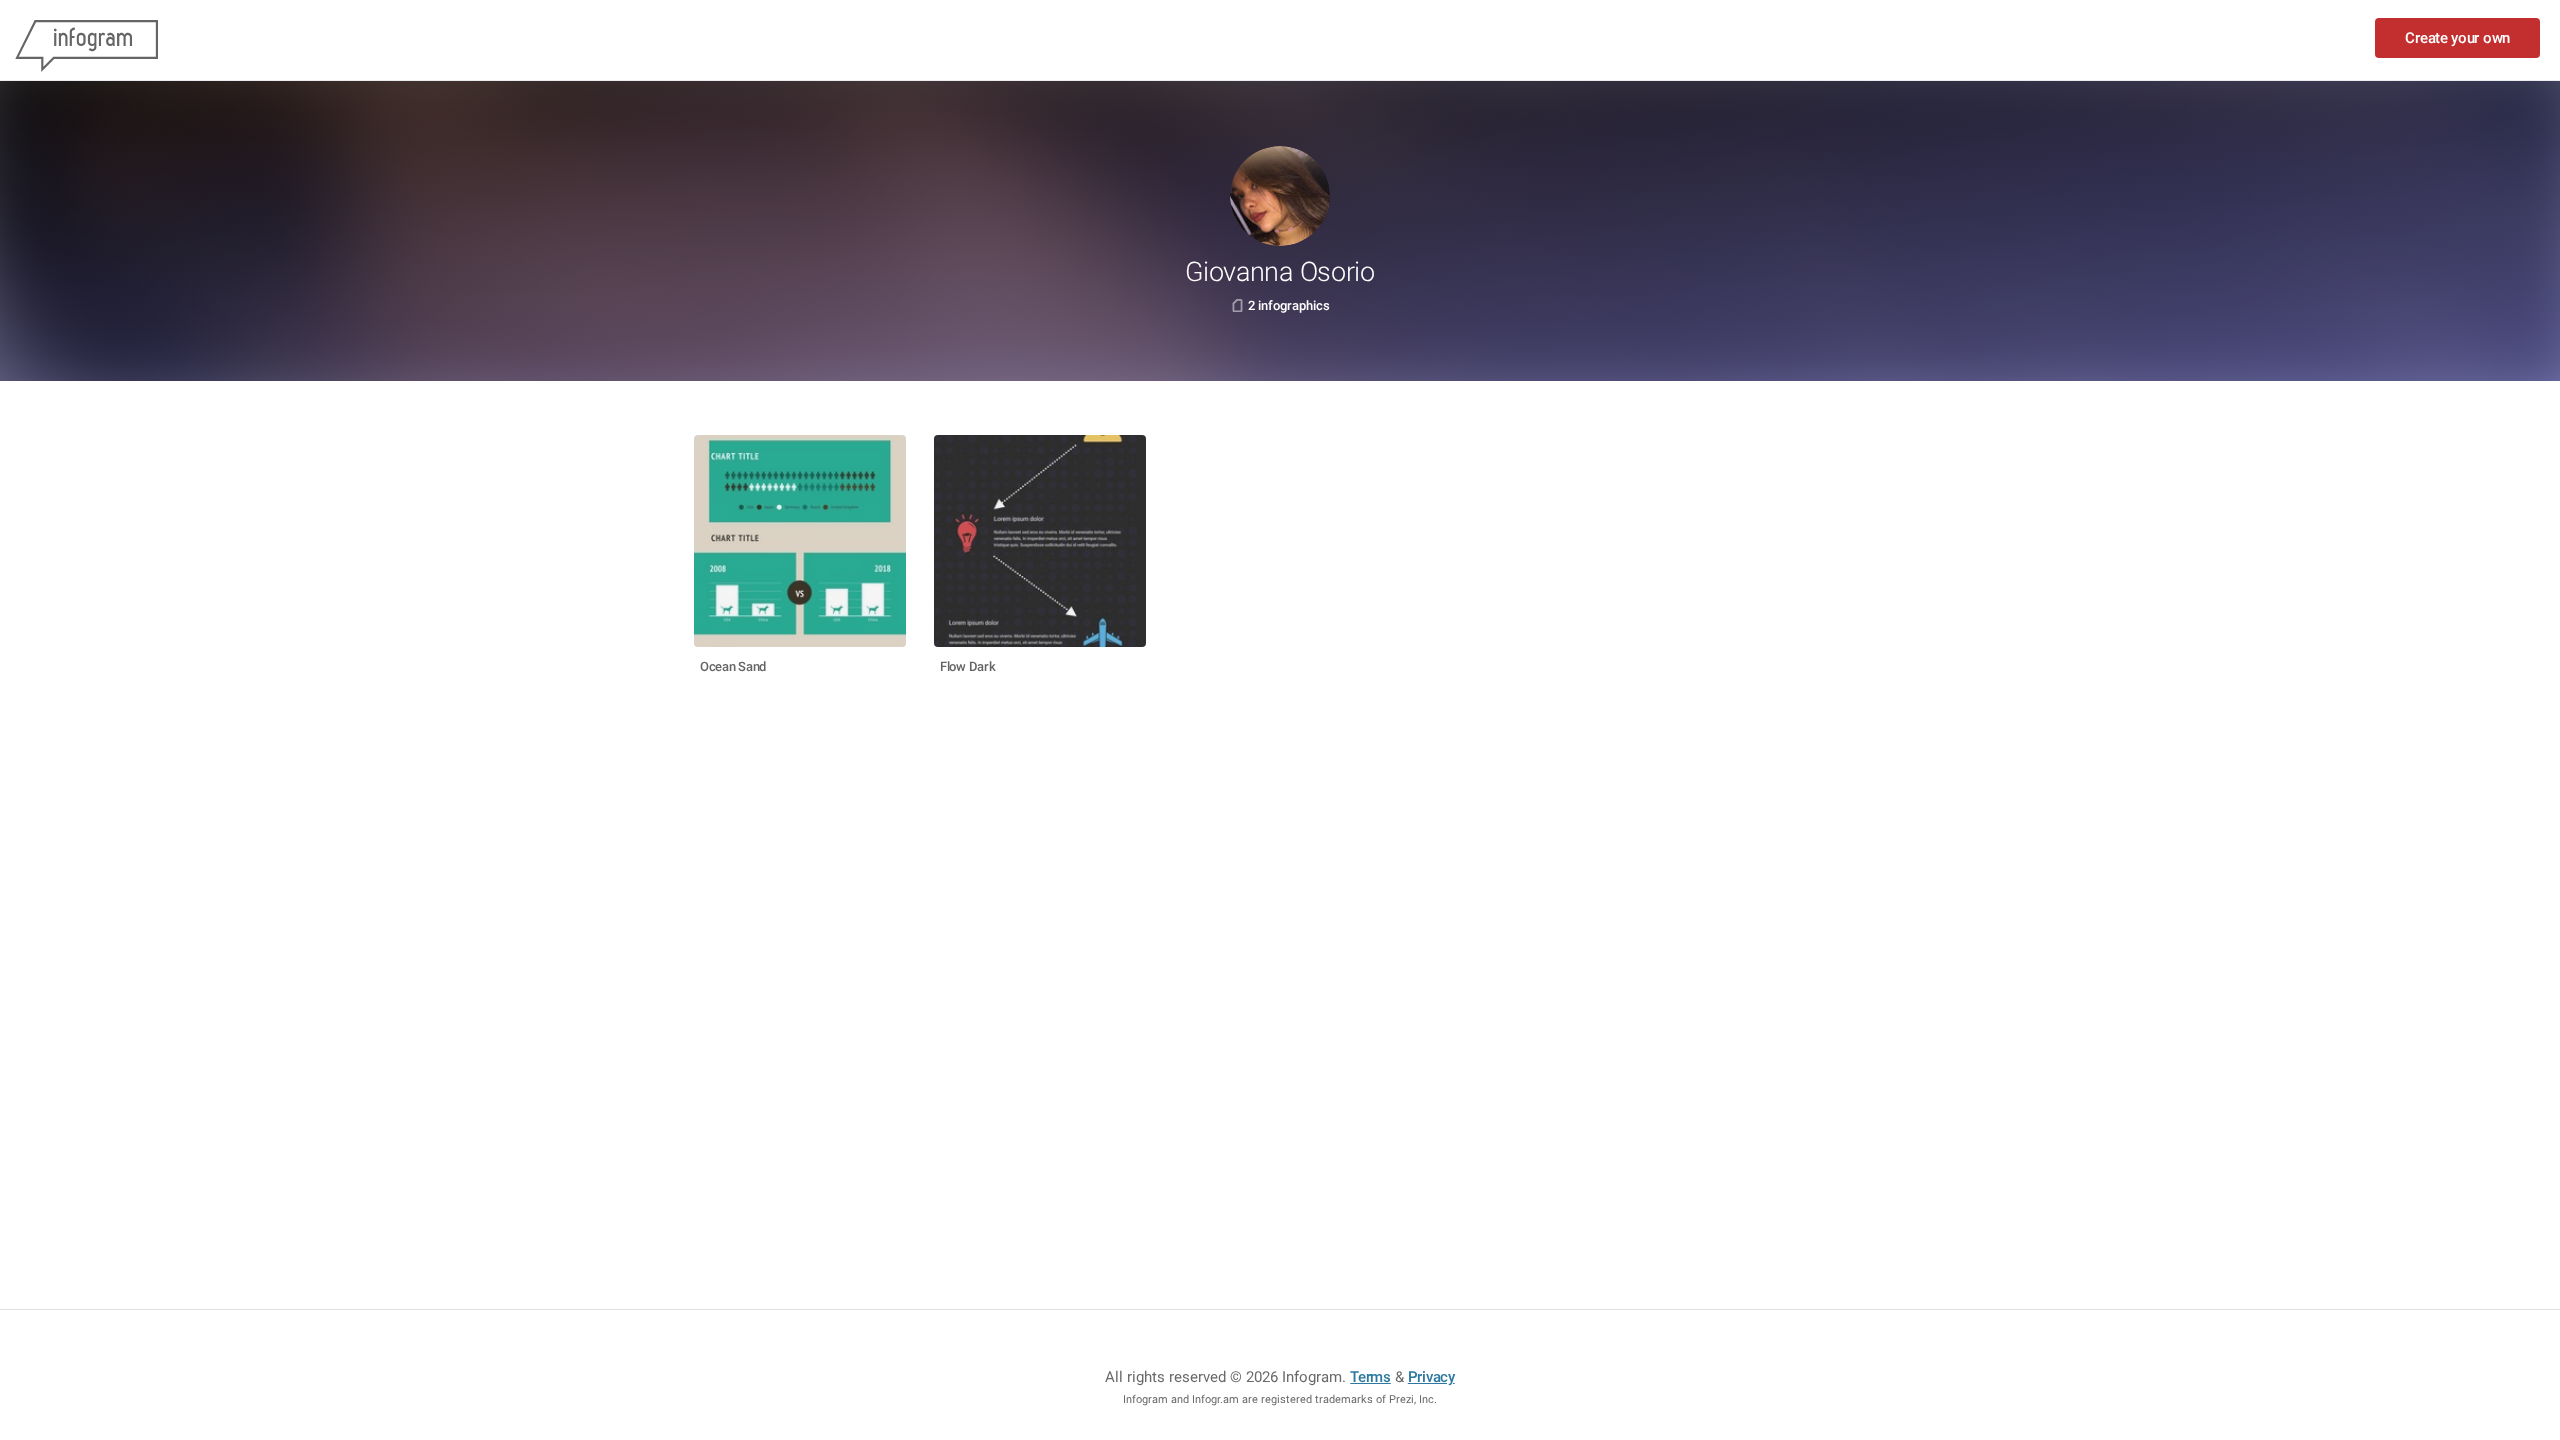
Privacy (1431, 1377)
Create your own (2457, 38)
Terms (1370, 1377)
